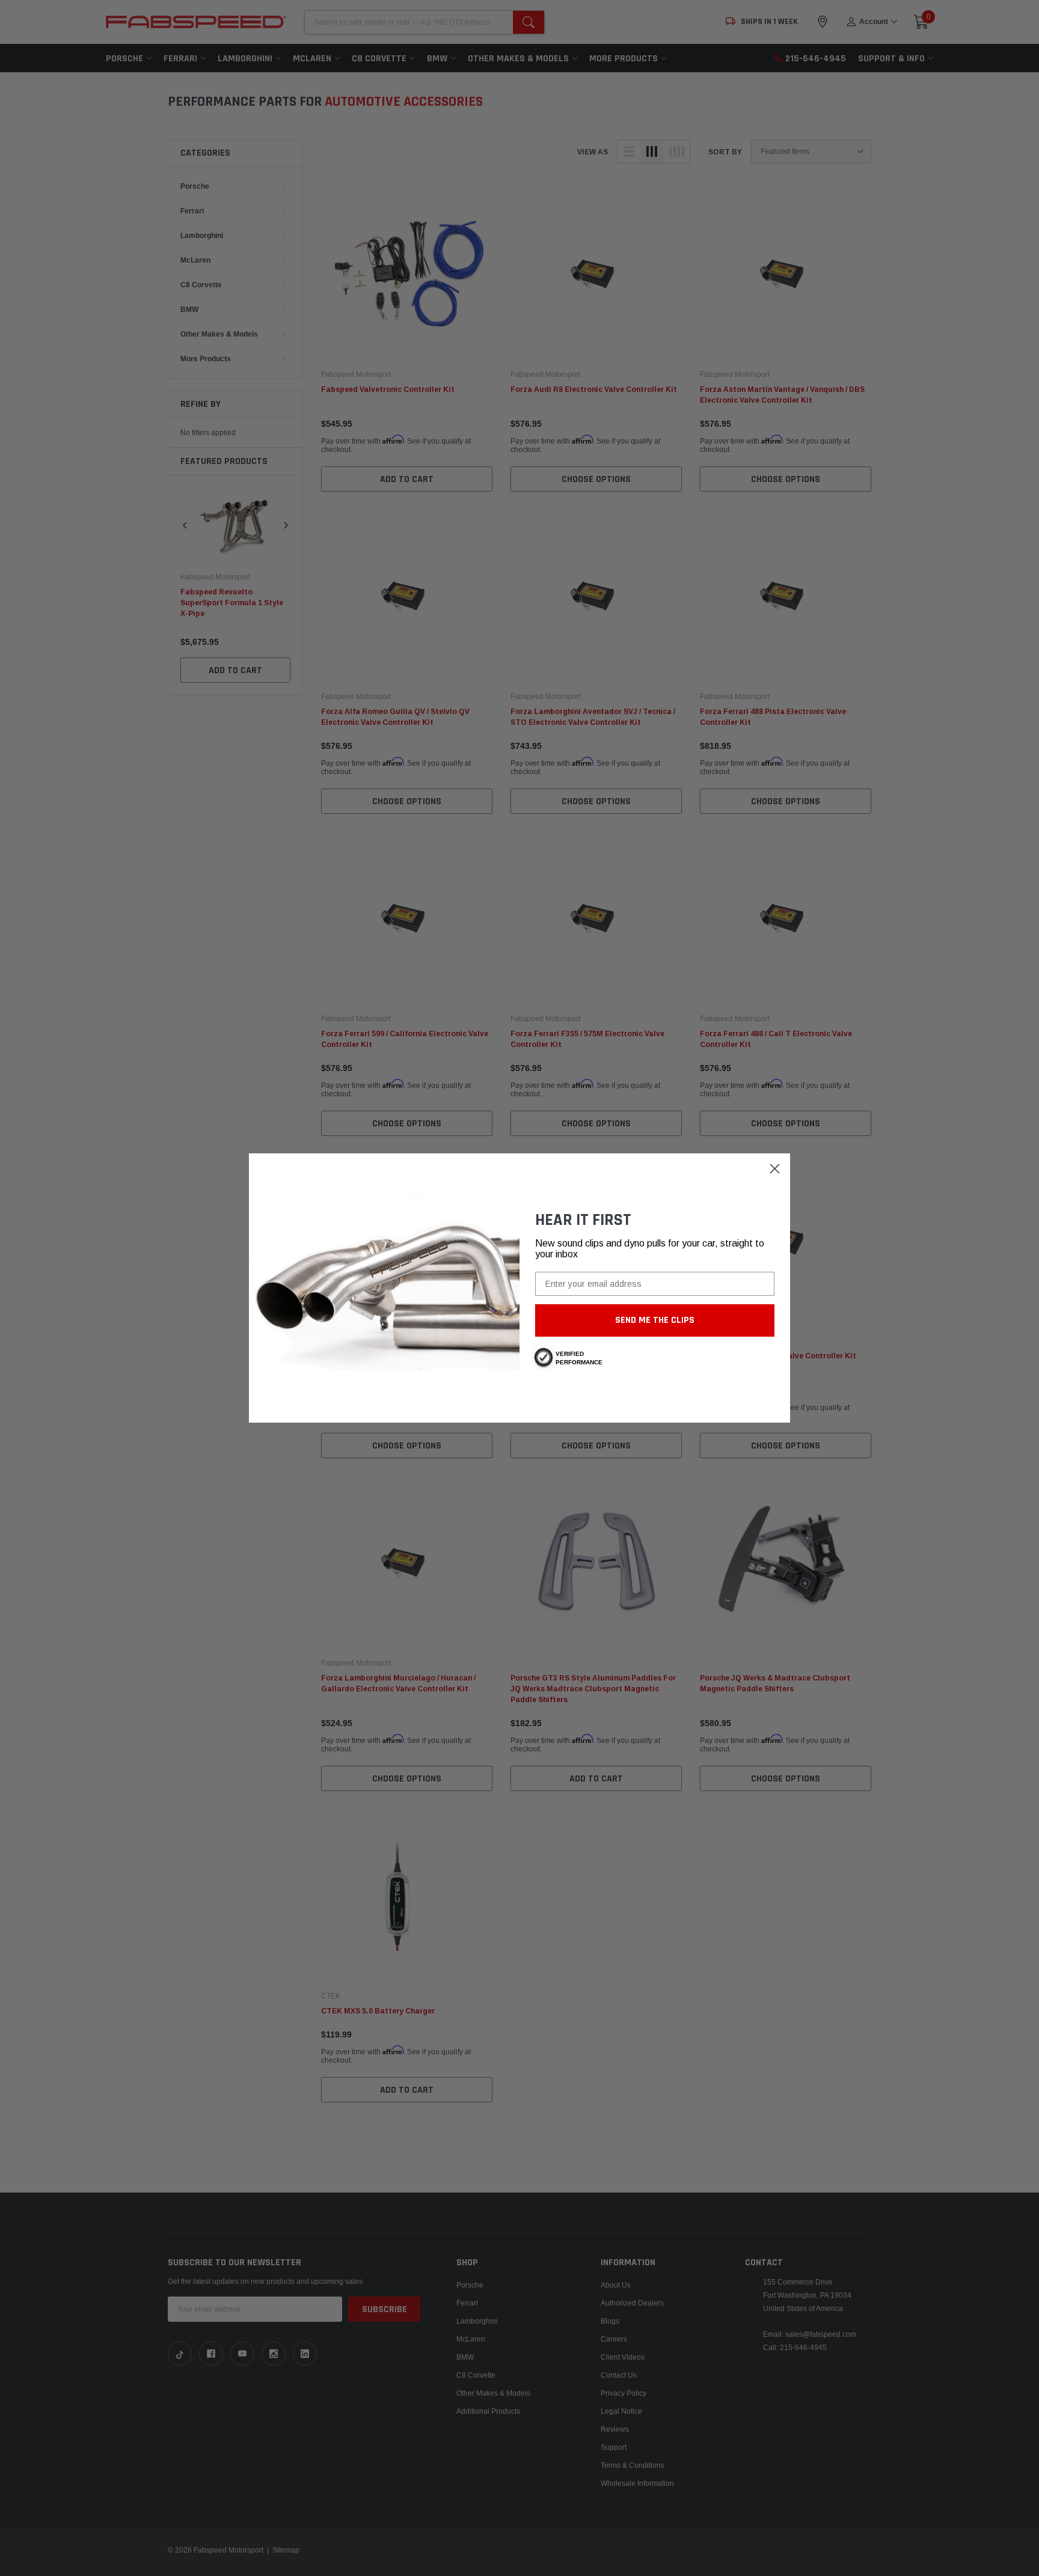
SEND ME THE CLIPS (655, 1320)
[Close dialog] (775, 1169)
